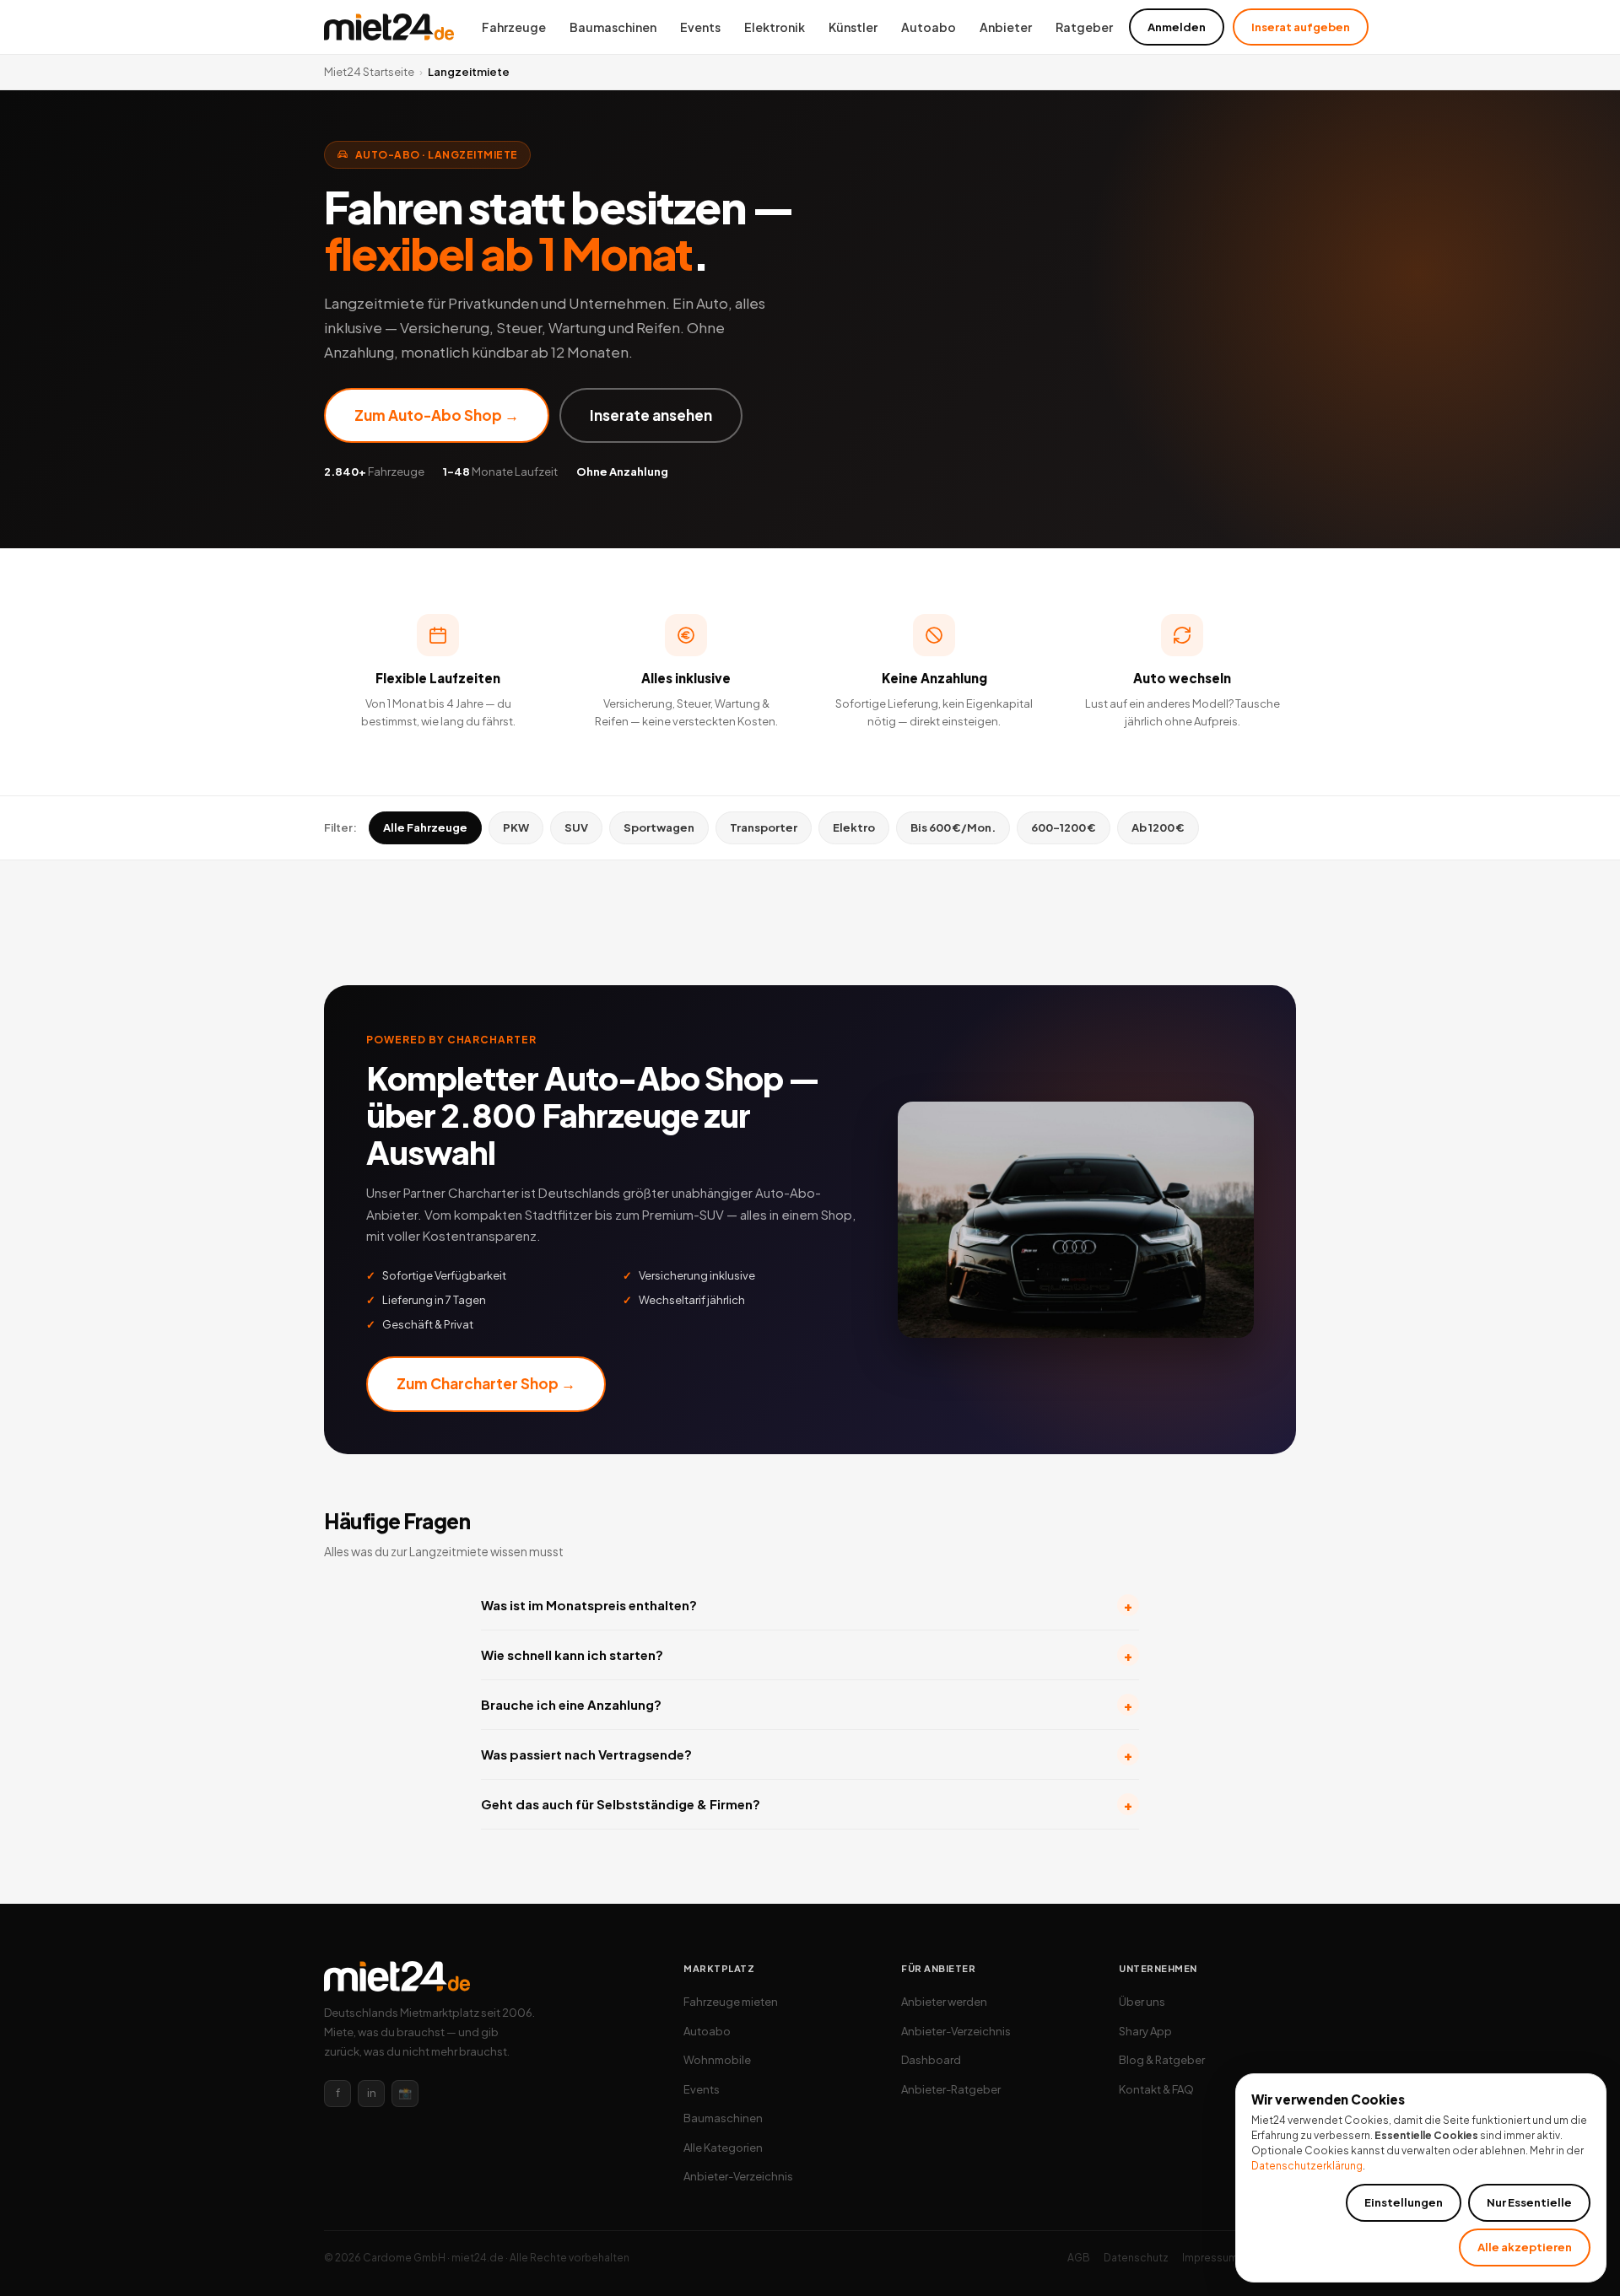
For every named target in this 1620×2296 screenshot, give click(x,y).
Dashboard (931, 2060)
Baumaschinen (613, 27)
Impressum (1210, 2258)
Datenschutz (1136, 2258)
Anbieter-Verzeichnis (738, 2176)
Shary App (1145, 2031)
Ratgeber (1084, 27)
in (372, 2093)
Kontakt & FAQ (1156, 2089)
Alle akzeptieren (1525, 2247)
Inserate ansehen (651, 415)
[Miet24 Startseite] (389, 27)
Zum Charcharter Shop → (486, 1383)
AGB (1079, 2258)
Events (700, 27)
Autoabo (929, 27)
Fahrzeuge (514, 27)
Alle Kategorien (723, 2148)
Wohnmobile (717, 2060)
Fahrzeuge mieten (731, 2002)
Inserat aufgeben (1301, 27)
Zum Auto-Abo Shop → (437, 415)
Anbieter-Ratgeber (951, 2089)
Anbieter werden (944, 2002)
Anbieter (1006, 27)
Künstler (853, 27)
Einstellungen (1404, 2202)
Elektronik (775, 27)
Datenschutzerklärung (1307, 2166)
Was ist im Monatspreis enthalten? (807, 1606)
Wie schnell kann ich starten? (807, 1655)
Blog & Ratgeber (1162, 2060)
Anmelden (1177, 27)
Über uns (1142, 2002)
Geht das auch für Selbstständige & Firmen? (807, 1805)
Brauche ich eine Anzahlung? (807, 1705)
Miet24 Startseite (369, 72)
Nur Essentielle (1529, 2202)
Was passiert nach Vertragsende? (807, 1755)
